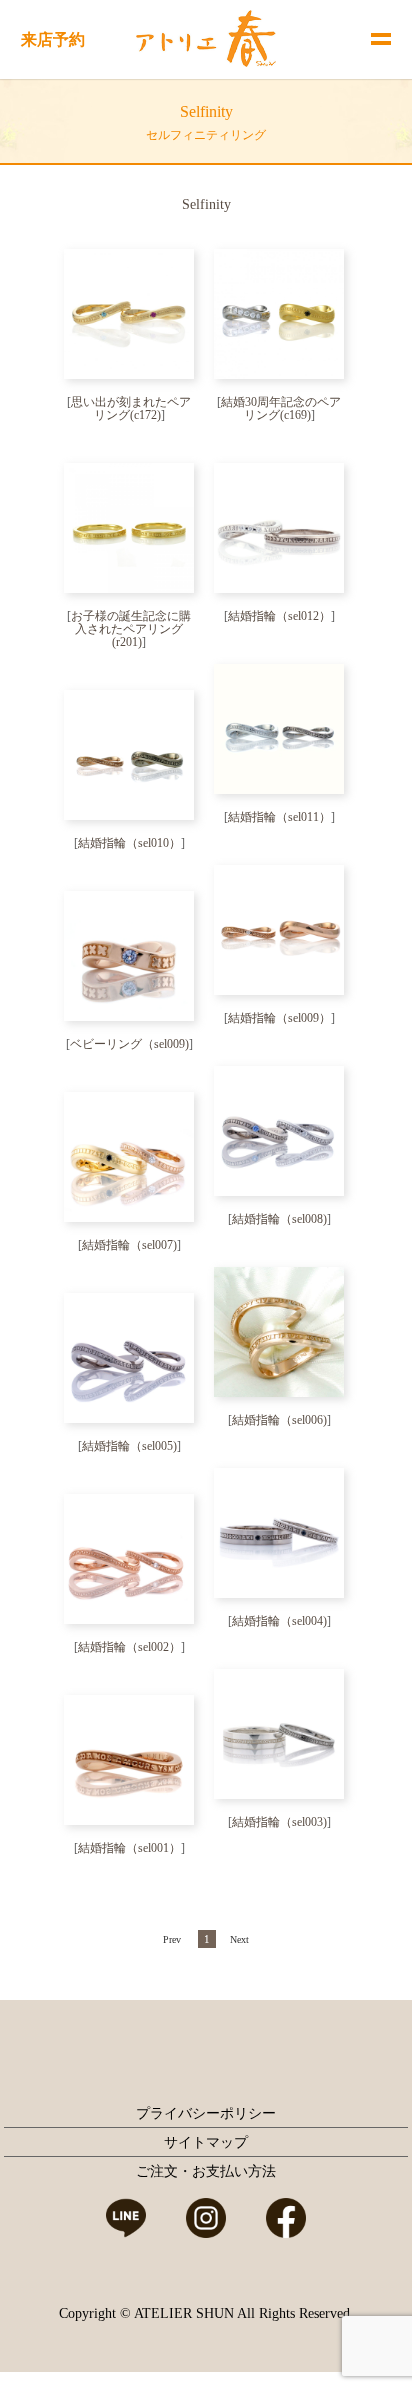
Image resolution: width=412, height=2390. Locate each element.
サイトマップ (206, 2142)
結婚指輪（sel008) (279, 1219)
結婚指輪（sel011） (279, 817)
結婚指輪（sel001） (129, 1848)
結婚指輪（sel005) (129, 1446)
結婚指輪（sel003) (279, 1822)
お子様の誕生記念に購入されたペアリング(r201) (131, 629)
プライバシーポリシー (206, 2113)
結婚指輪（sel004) (279, 1621)
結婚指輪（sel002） (129, 1647)
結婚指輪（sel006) (279, 1420)
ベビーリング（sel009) (129, 1044)
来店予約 (53, 39)
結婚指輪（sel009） (279, 1018)
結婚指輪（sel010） (129, 843)
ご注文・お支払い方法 (206, 2171)
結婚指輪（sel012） (279, 616)
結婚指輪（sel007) (129, 1245)
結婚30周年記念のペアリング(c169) (281, 408)
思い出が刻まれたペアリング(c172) (131, 408)
